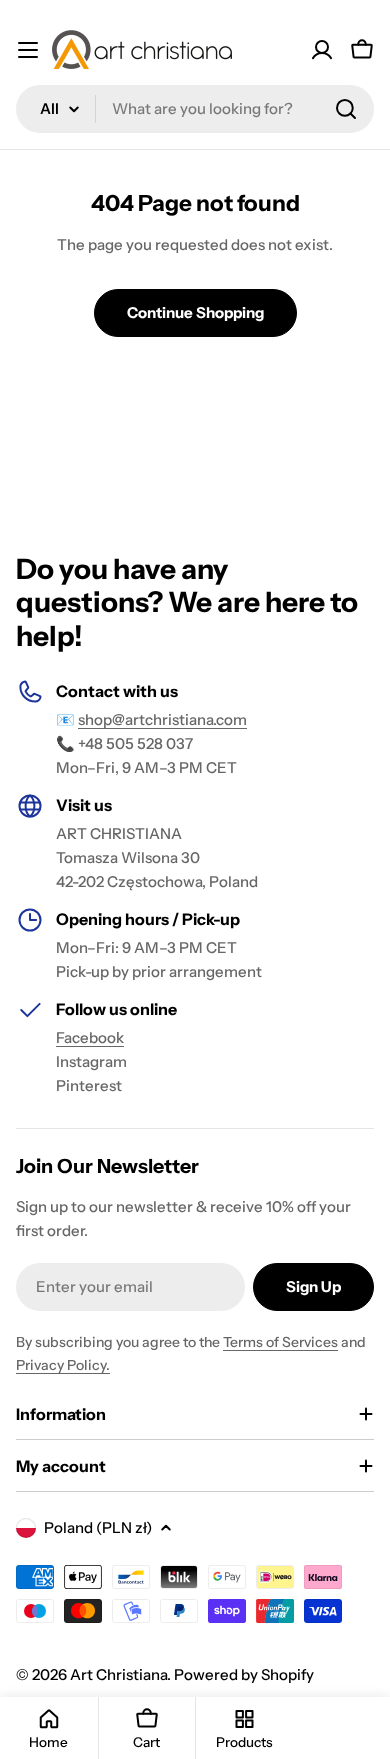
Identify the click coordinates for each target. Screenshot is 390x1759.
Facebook (90, 1037)
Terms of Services (280, 1342)
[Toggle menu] (28, 50)
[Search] (346, 109)
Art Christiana (118, 1674)
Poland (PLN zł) (98, 1527)
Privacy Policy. (63, 1365)
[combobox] (195, 109)
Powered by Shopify (244, 1674)
